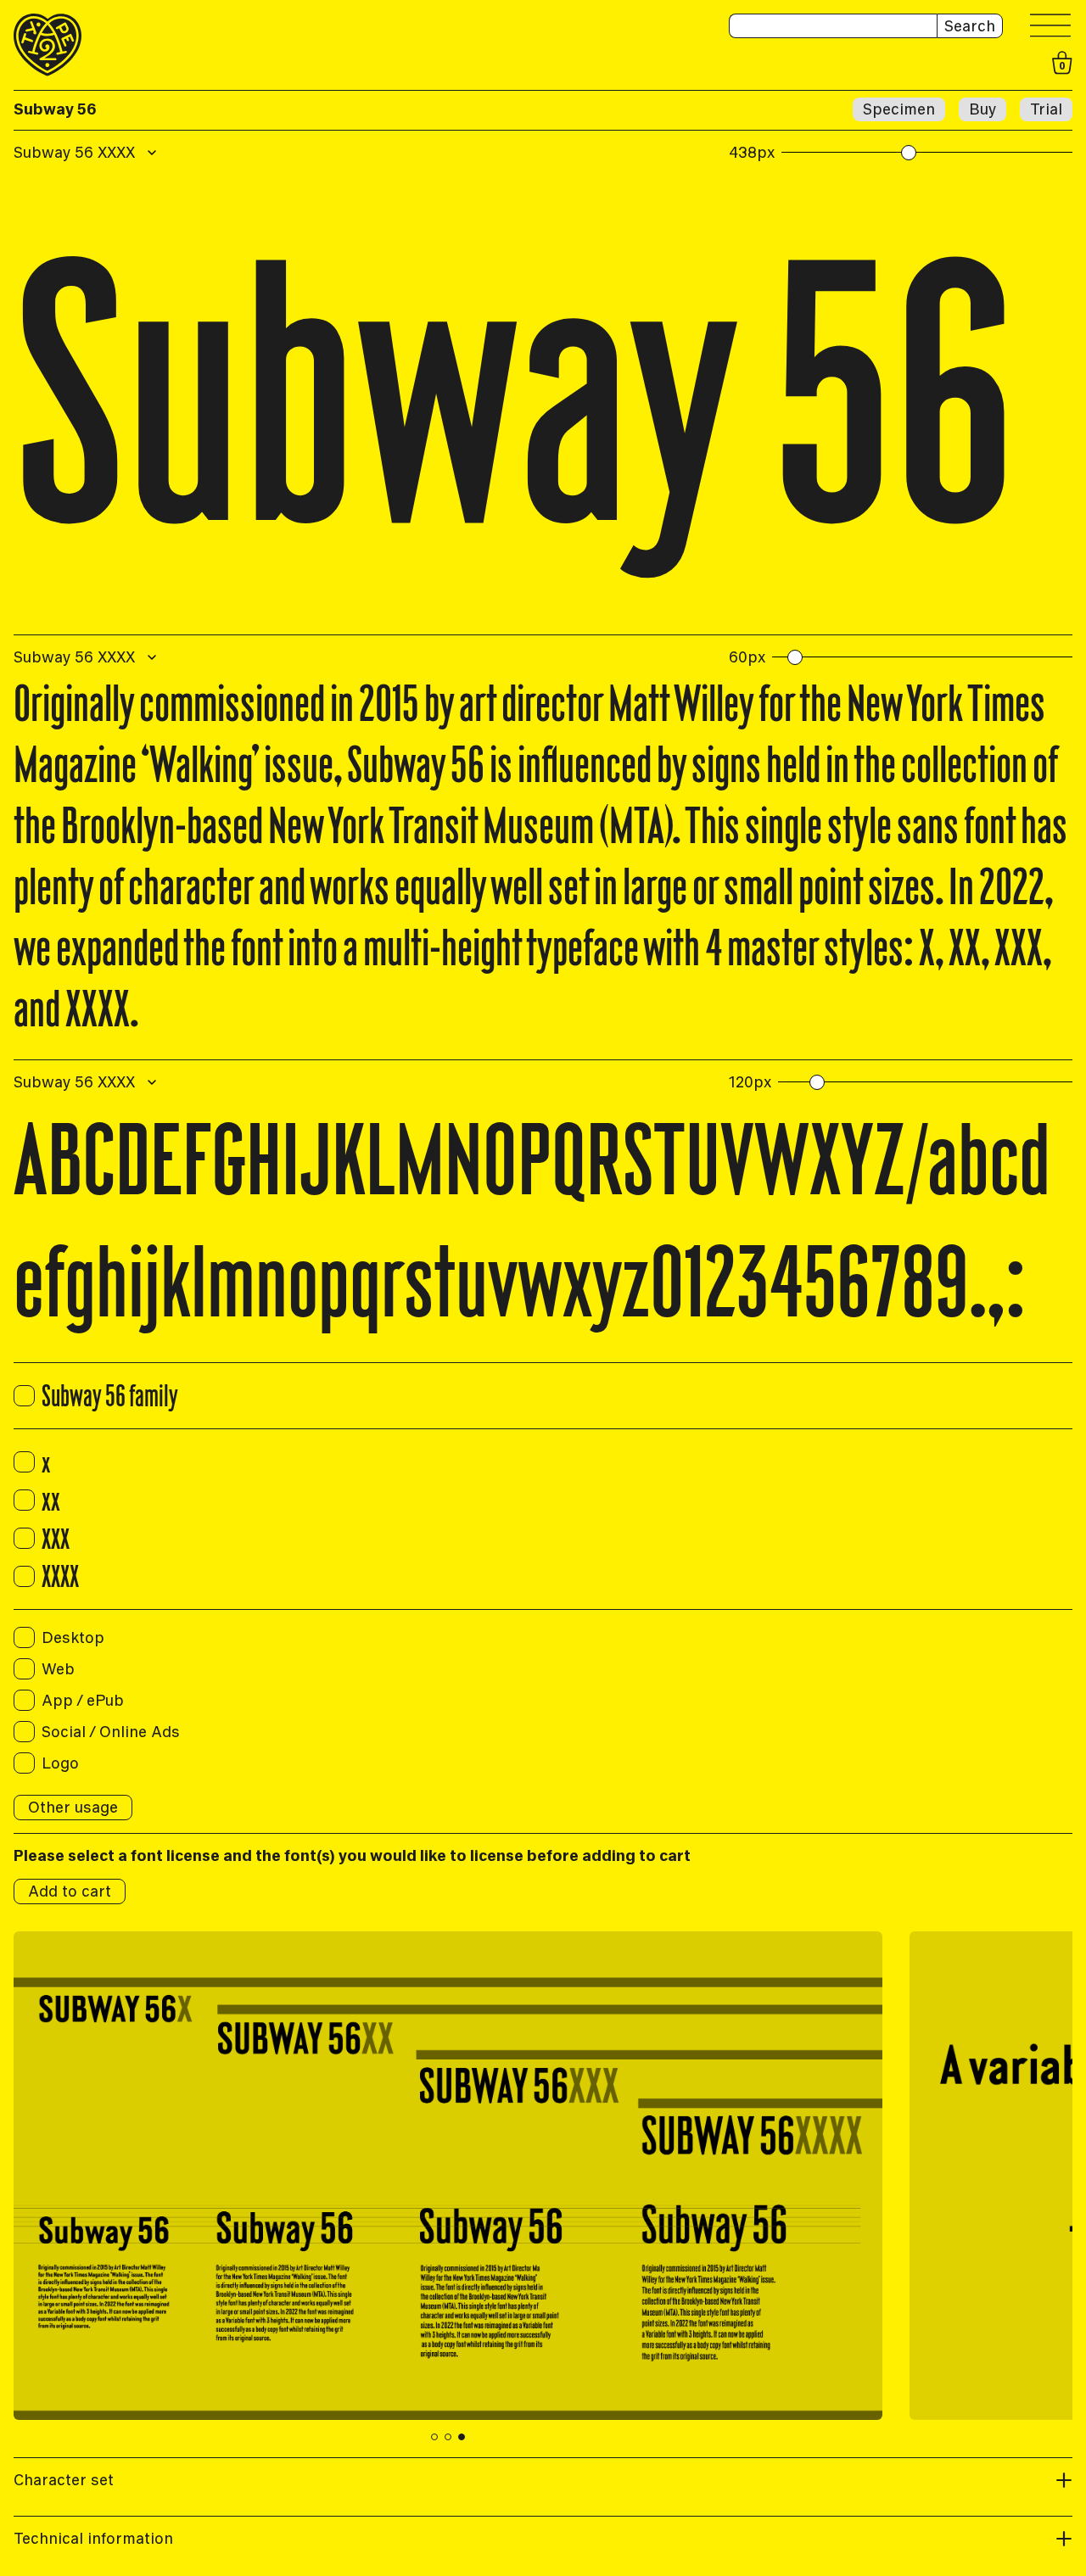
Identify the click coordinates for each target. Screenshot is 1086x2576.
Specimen (899, 109)
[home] (48, 45)
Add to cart (70, 1891)
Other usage (73, 1807)
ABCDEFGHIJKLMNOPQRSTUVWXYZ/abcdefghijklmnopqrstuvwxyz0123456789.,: (532, 1220)
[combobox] (87, 153)
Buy (982, 109)
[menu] (1051, 26)
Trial (1046, 109)
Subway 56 (55, 109)
